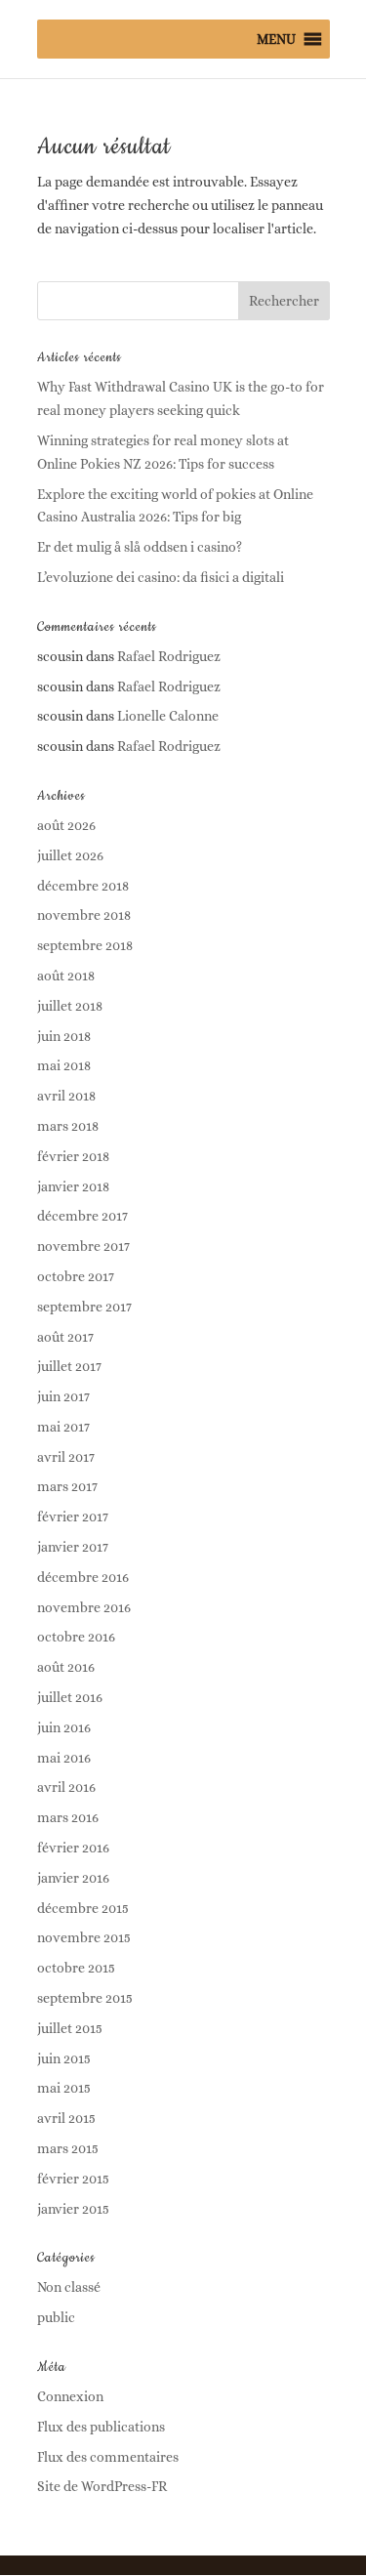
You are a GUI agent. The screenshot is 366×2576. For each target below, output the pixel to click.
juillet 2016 (70, 1697)
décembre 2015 (83, 1908)
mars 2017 (67, 1486)
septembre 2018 (85, 945)
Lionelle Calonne (168, 716)
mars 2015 (68, 2148)
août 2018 (66, 976)
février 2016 (73, 1848)
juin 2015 (64, 2058)
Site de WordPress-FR (102, 2486)
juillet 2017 (69, 1366)
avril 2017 (66, 1457)
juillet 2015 (70, 2028)
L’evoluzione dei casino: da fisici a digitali (161, 577)
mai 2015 (64, 2088)
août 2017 (65, 1337)
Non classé (69, 2287)
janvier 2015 (73, 2209)
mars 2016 (68, 1817)
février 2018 (73, 1156)
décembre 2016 (83, 1577)
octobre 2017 (76, 1276)
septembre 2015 (85, 1998)
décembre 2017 (82, 1216)
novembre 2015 (84, 1937)
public (56, 2317)
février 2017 (73, 1517)
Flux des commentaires (108, 2457)
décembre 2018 (83, 886)
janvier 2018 (73, 1186)
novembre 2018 (84, 915)
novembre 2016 (84, 1607)
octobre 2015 (76, 1968)
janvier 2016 (73, 1878)
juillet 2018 (70, 1006)
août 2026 (66, 825)
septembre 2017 (84, 1307)
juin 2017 (63, 1396)
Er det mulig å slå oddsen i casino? (140, 547)
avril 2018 (66, 1096)
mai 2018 (64, 1065)
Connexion (70, 2396)
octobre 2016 (76, 1637)
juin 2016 (64, 1727)
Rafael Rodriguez (169, 656)
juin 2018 (64, 1036)
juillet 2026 (70, 855)
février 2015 (73, 2179)
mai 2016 (64, 1758)
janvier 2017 (73, 1547)
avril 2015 (66, 2118)
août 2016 (66, 1667)
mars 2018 (68, 1126)
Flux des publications (101, 2427)
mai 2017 (63, 1427)
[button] (276, 39)
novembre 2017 (83, 1246)
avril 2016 (66, 1787)
